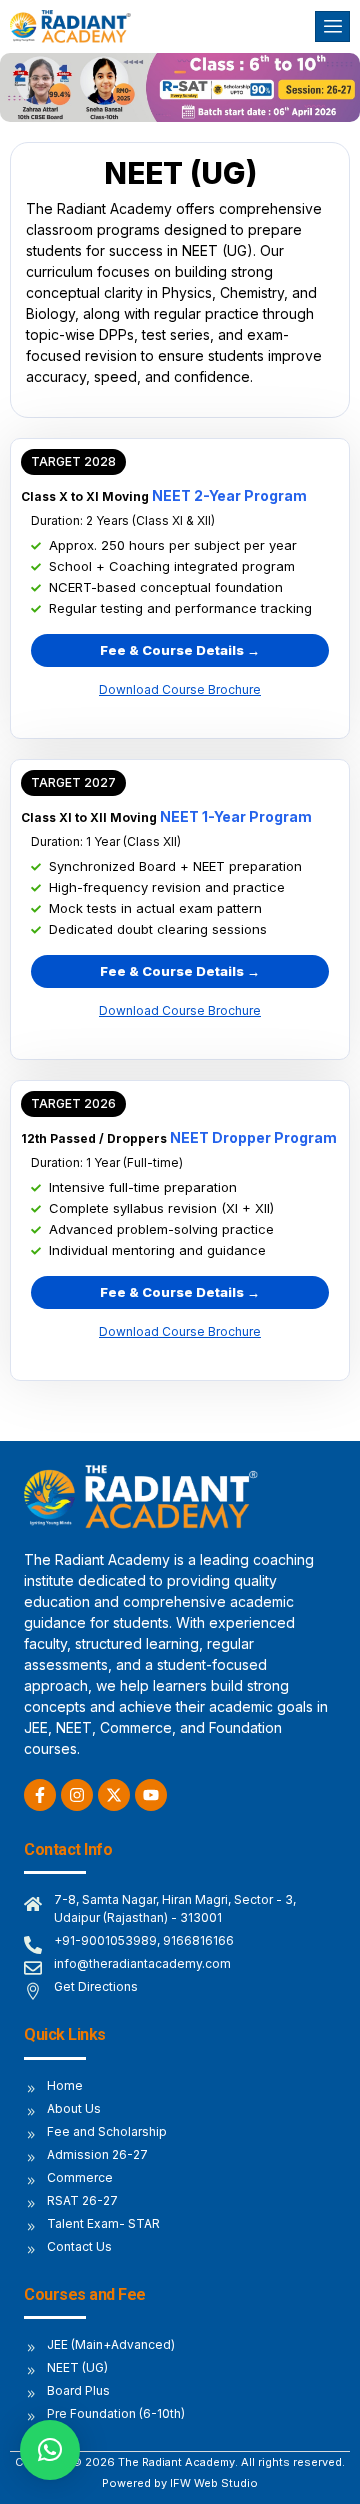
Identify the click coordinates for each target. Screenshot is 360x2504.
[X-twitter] (114, 1795)
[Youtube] (151, 1795)
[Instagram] (77, 1795)
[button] (73, 462)
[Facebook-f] (40, 1795)
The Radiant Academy (176, 2462)
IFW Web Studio (214, 2483)
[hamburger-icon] (332, 26)
